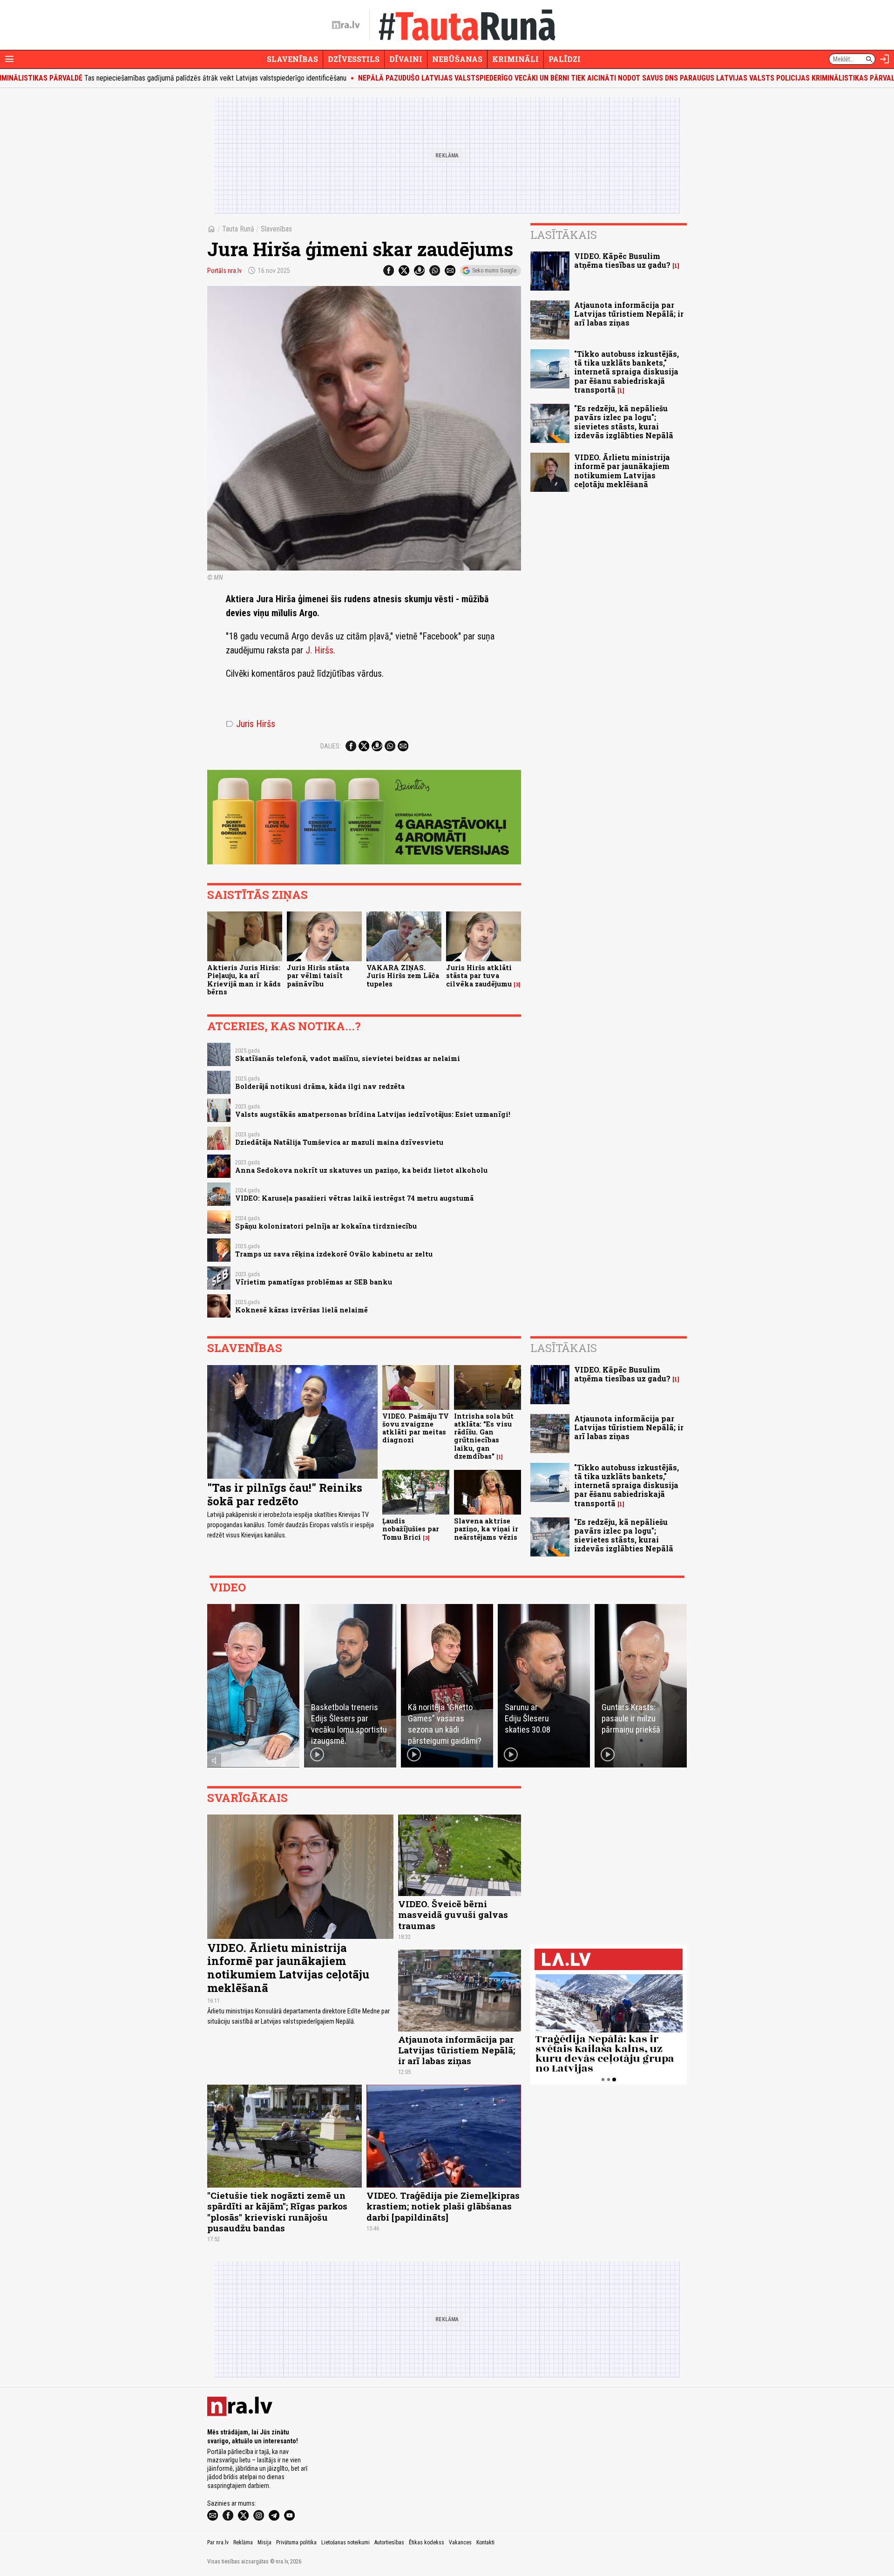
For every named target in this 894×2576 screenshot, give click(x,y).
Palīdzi (565, 59)
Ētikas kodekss (427, 2542)
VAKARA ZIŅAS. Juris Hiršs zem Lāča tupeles (403, 976)
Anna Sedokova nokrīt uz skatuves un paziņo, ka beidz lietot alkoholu (361, 1170)
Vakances (460, 2542)
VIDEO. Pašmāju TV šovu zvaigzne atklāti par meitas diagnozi (416, 1428)
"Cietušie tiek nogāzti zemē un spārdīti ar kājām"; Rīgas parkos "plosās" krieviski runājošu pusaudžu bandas (277, 2211)
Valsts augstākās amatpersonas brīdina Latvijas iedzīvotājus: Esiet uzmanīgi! (373, 1114)
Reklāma (243, 2542)
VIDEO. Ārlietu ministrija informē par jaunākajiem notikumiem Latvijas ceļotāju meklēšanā (622, 471)
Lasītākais (564, 235)
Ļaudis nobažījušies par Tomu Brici (411, 1529)
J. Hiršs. (320, 650)
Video (228, 1587)
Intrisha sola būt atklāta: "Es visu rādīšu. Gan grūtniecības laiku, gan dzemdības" (484, 1436)
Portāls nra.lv (224, 271)
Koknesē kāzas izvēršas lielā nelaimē (301, 1310)
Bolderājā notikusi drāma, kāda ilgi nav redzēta (320, 1086)
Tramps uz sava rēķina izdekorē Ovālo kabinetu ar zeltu (334, 1254)
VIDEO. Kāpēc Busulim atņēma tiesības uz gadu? (622, 260)
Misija (264, 2542)
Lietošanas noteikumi (345, 2542)
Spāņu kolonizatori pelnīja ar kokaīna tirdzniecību (326, 1226)
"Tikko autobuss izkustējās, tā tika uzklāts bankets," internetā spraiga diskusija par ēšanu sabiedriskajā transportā (626, 372)
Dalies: (331, 746)
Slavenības (292, 59)
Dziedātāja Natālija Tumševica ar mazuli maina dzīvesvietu (339, 1142)
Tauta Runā (238, 229)
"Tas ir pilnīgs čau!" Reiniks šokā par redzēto (285, 1494)
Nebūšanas (457, 59)
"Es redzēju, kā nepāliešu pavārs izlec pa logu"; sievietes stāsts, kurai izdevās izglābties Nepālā (624, 422)
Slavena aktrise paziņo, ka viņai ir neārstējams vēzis (486, 1529)
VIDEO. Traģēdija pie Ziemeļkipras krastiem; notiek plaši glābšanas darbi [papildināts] (443, 2206)
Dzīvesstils (354, 59)
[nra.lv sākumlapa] (346, 25)
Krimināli (515, 59)
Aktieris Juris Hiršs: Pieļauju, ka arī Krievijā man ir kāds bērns (244, 980)
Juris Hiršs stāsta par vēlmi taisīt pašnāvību (318, 976)
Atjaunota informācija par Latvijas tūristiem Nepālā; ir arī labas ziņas (629, 314)
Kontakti (485, 2542)
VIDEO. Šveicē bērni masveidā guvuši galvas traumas (453, 1914)
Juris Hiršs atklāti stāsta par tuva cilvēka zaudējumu (479, 976)
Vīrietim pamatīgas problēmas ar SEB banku (314, 1282)
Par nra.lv (218, 2542)
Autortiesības (389, 2542)
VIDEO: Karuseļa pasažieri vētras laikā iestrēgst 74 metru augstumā (354, 1198)
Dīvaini (406, 59)
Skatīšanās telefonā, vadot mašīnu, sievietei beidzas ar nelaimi (348, 1058)
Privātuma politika (296, 2542)
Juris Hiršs (251, 724)
